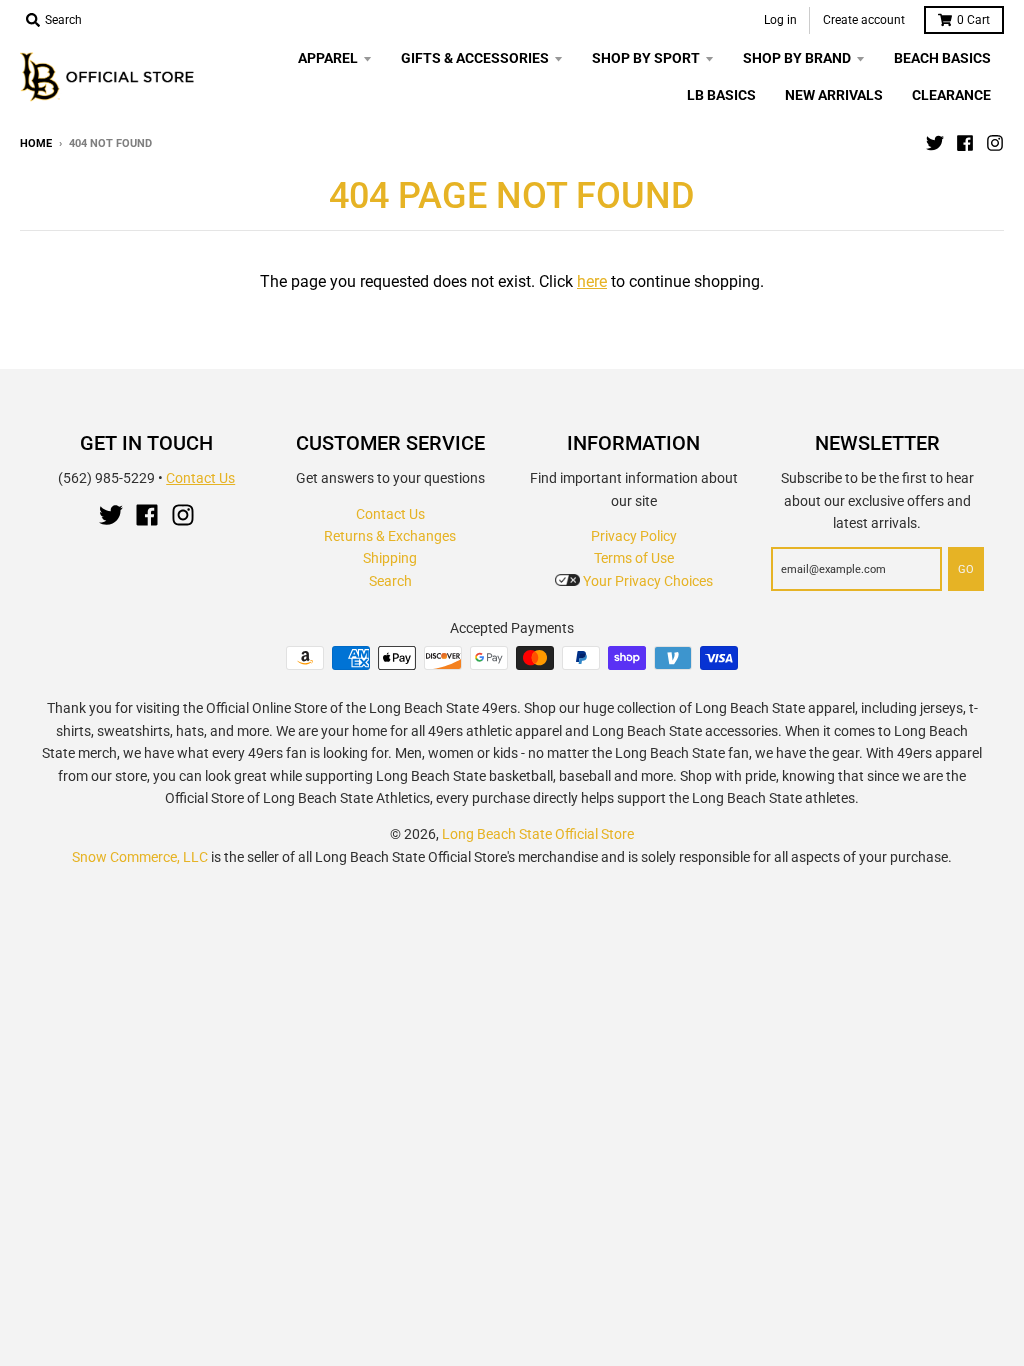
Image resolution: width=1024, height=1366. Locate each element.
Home (36, 143)
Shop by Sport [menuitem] (646, 58)
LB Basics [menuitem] (721, 95)
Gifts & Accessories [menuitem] (475, 58)
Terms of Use (634, 558)
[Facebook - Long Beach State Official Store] (965, 143)
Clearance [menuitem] (951, 95)
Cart (973, 20)
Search (390, 581)
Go (966, 569)
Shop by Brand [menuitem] (797, 58)
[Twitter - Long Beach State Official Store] (935, 143)
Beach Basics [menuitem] (942, 58)
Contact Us (200, 478)
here (592, 281)
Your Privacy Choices (646, 581)
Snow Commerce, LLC (140, 857)
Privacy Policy (634, 536)
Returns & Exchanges (390, 536)
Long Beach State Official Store (538, 834)
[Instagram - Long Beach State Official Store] (995, 143)
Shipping (390, 558)
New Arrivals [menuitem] (834, 95)
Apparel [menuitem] (328, 58)
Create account (864, 20)
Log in (780, 20)
